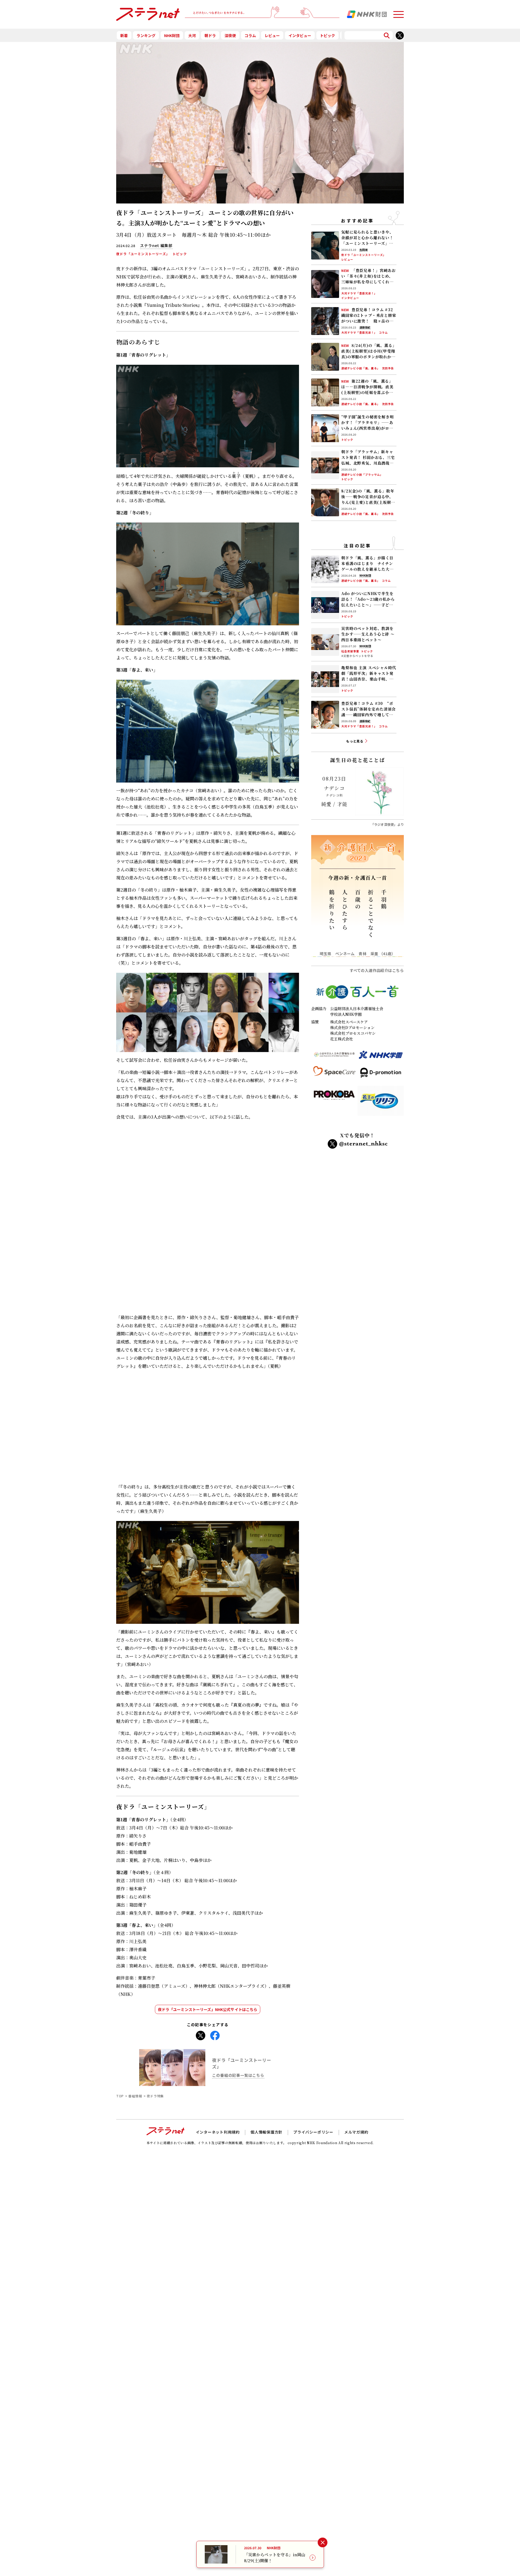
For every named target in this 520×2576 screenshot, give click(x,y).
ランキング (146, 35)
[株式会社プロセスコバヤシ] (334, 1103)
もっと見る (355, 741)
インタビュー (300, 35)
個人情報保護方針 (266, 2052)
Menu (398, 12)
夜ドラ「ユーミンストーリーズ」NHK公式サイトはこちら (208, 1929)
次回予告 (388, 369)
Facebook (215, 1954)
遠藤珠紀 (365, 328)
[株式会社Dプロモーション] (381, 1075)
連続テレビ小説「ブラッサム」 (362, 475)
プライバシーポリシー (313, 2052)
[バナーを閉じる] (322, 2543)
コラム (250, 35)
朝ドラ (210, 35)
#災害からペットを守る (357, 656)
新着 (124, 35)
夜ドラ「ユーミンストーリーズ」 (143, 254)
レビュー (272, 35)
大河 (192, 35)
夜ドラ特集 (155, 2016)
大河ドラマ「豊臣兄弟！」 (359, 293)
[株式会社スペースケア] (334, 1075)
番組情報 (135, 2016)
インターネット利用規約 (218, 2052)
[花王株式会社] (381, 1103)
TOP (120, 2016)
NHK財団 (172, 35)
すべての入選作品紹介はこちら (377, 971)
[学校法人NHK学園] (381, 1057)
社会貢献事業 (350, 651)
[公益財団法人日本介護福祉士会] (334, 1057)
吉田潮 (363, 250)
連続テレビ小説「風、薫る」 (361, 369)
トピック (327, 35)
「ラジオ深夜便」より (387, 824)
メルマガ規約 (356, 2052)
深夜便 (230, 35)
